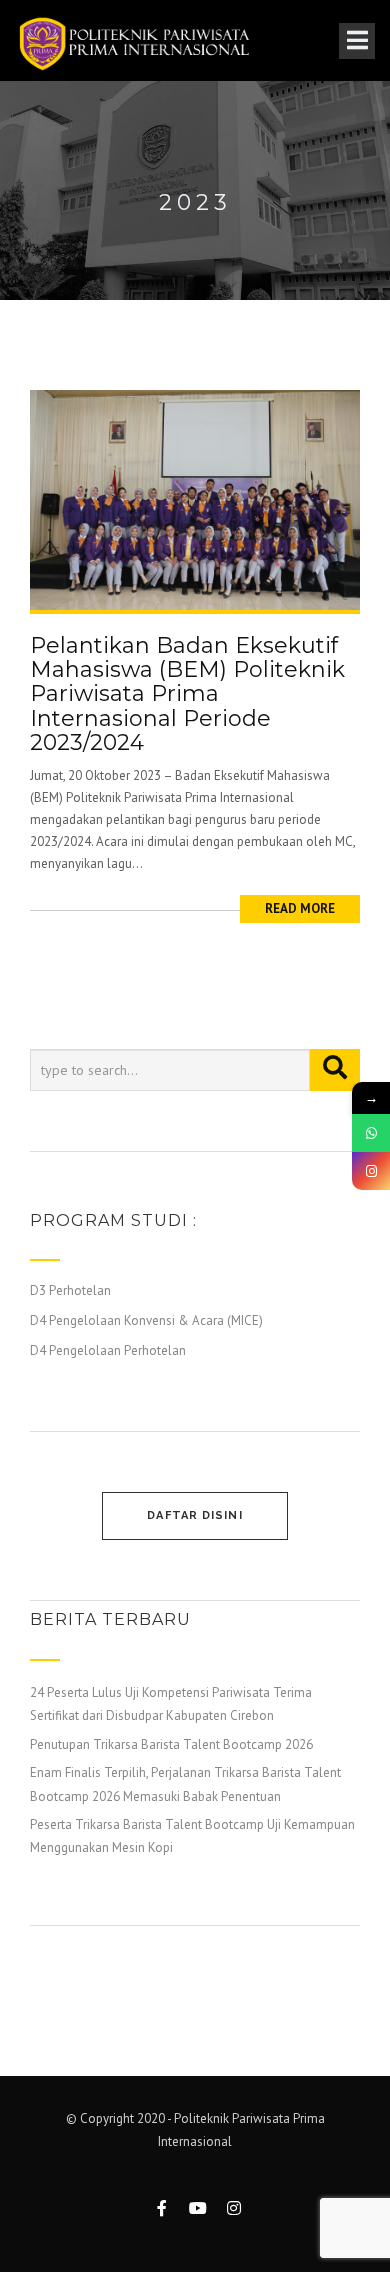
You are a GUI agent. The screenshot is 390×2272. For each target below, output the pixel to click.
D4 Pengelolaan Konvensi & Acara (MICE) (146, 1320)
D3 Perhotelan (70, 1290)
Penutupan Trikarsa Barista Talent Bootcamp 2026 (171, 1744)
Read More (300, 908)
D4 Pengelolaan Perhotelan (108, 1350)
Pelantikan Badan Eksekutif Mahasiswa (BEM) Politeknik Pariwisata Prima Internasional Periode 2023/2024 (187, 694)
